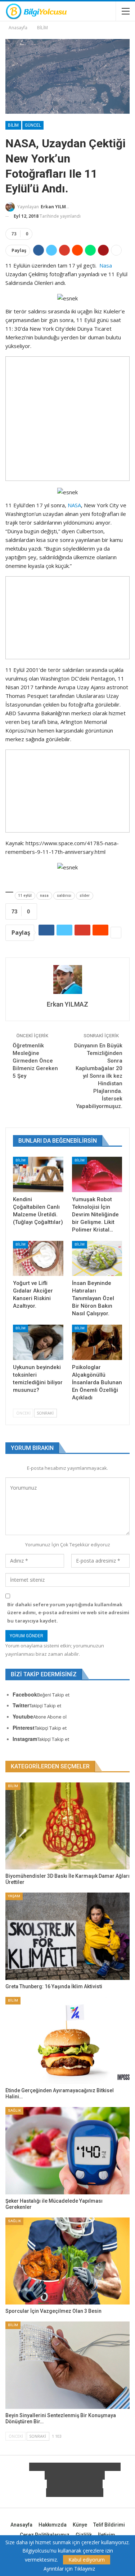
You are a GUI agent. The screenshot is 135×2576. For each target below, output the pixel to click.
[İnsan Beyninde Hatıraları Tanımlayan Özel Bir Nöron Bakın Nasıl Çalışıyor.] (97, 1259)
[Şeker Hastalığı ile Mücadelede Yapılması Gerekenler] (67, 2151)
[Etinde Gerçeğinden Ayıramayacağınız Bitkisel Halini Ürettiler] (67, 2041)
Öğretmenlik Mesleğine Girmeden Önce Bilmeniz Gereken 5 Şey (35, 1061)
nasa (44, 896)
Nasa (106, 265)
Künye (80, 2525)
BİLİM (13, 125)
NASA (74, 505)
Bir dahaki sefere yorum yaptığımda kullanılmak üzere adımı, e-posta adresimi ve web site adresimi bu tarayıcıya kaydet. (68, 1612)
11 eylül (25, 896)
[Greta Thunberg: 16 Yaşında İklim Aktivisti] (67, 1936)
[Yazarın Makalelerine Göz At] (67, 979)
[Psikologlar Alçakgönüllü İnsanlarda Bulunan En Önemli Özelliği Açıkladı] (97, 1342)
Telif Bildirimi (109, 2525)
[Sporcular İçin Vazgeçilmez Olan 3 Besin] (67, 2261)
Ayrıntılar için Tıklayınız (69, 2569)
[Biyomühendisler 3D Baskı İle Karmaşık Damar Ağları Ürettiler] (67, 1826)
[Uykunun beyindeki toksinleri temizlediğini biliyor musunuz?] (38, 1342)
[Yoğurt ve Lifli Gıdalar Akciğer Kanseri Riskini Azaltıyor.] (38, 1259)
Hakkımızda (53, 2525)
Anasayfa (21, 2525)
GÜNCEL (33, 125)
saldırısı (64, 896)
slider (85, 896)
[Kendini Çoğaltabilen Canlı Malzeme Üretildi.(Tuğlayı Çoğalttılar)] (38, 1174)
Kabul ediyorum (87, 2560)
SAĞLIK (14, 2110)
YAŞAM (14, 1896)
